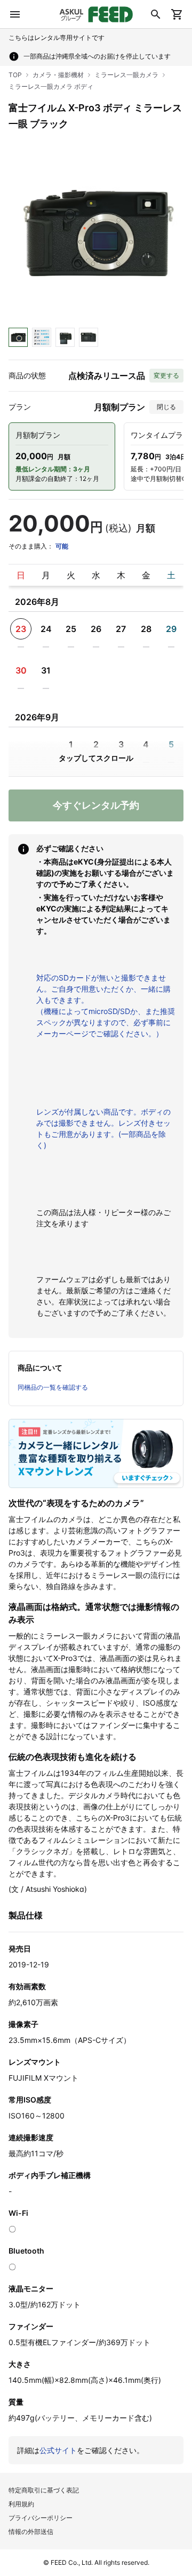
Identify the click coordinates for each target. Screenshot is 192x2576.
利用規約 (21, 2504)
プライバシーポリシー (41, 2518)
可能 (62, 546)
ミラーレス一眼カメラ (126, 75)
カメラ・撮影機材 (58, 75)
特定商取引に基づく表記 (44, 2490)
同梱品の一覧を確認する (53, 1387)
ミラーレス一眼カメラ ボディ (51, 86)
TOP (15, 75)
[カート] (177, 14)
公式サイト (58, 2450)
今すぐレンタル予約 (96, 805)
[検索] (156, 14)
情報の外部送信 (31, 2532)
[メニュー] (15, 14)
